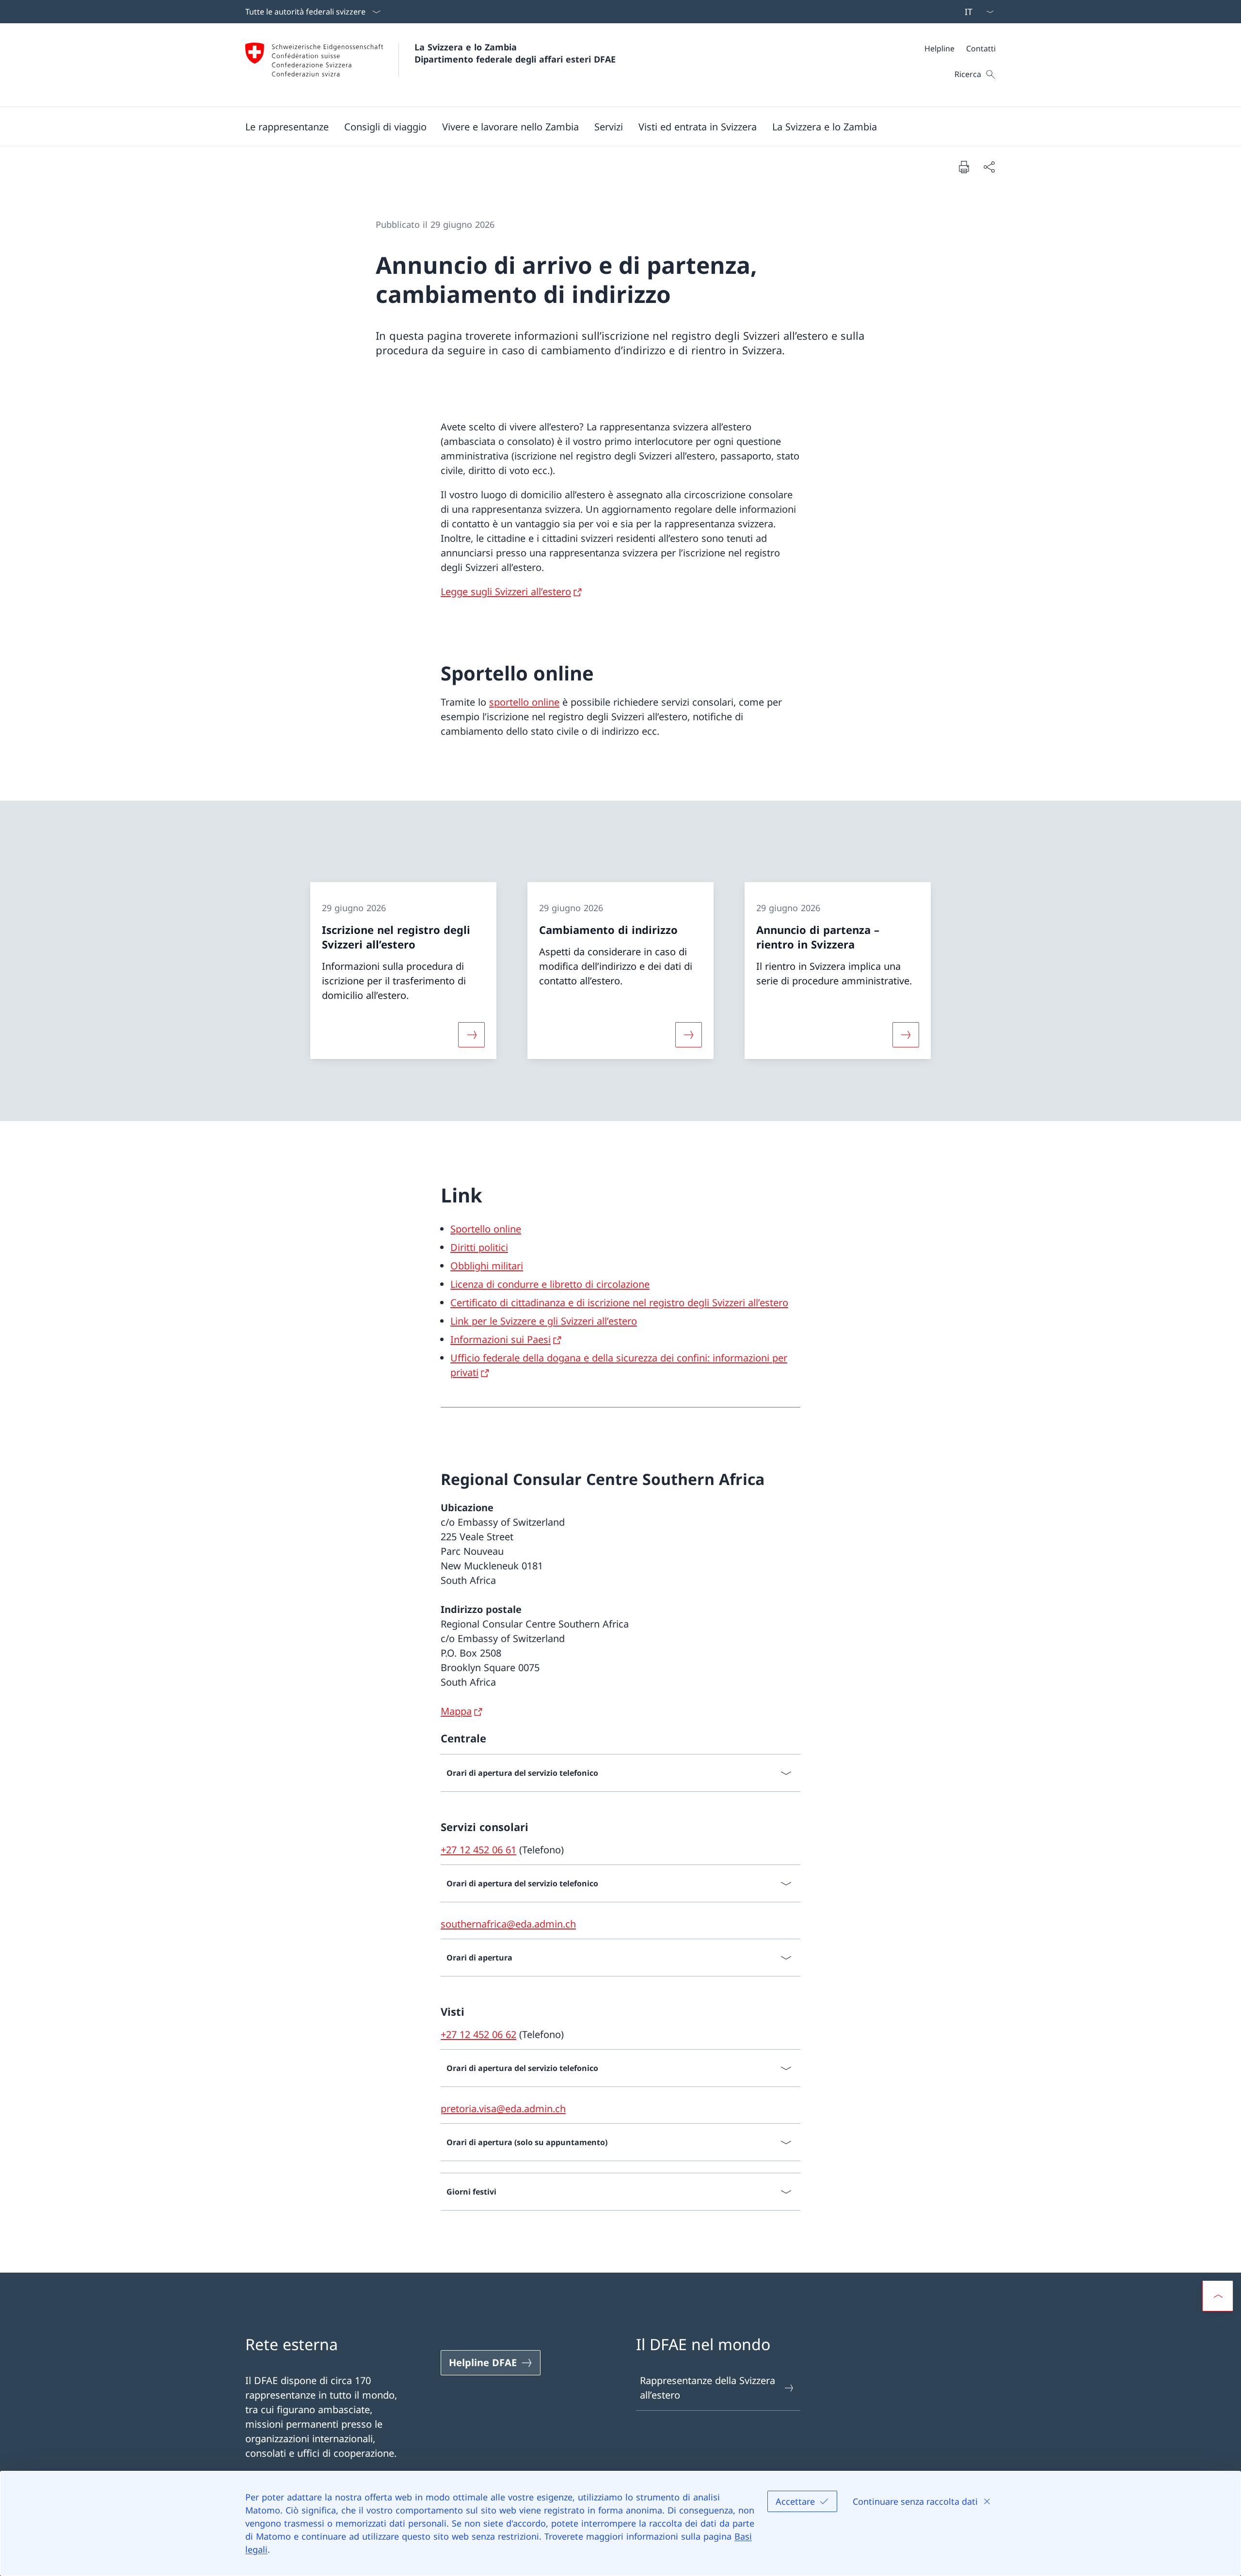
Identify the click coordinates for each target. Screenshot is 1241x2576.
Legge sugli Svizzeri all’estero (506, 592)
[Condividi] (989, 167)
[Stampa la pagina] (964, 167)
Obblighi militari (487, 1266)
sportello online (524, 702)
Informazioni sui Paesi (501, 1339)
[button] (287, 126)
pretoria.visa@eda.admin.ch (503, 2109)
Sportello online (486, 1229)
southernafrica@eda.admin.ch (508, 1924)
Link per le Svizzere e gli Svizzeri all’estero (544, 1321)
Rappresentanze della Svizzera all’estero (708, 2388)
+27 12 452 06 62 (478, 2034)
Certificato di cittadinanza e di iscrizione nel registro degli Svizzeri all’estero (619, 1303)
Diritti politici (479, 1247)
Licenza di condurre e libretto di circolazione (550, 1284)
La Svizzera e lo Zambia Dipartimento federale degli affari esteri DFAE (515, 53)
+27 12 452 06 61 (478, 1850)
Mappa (456, 1711)
